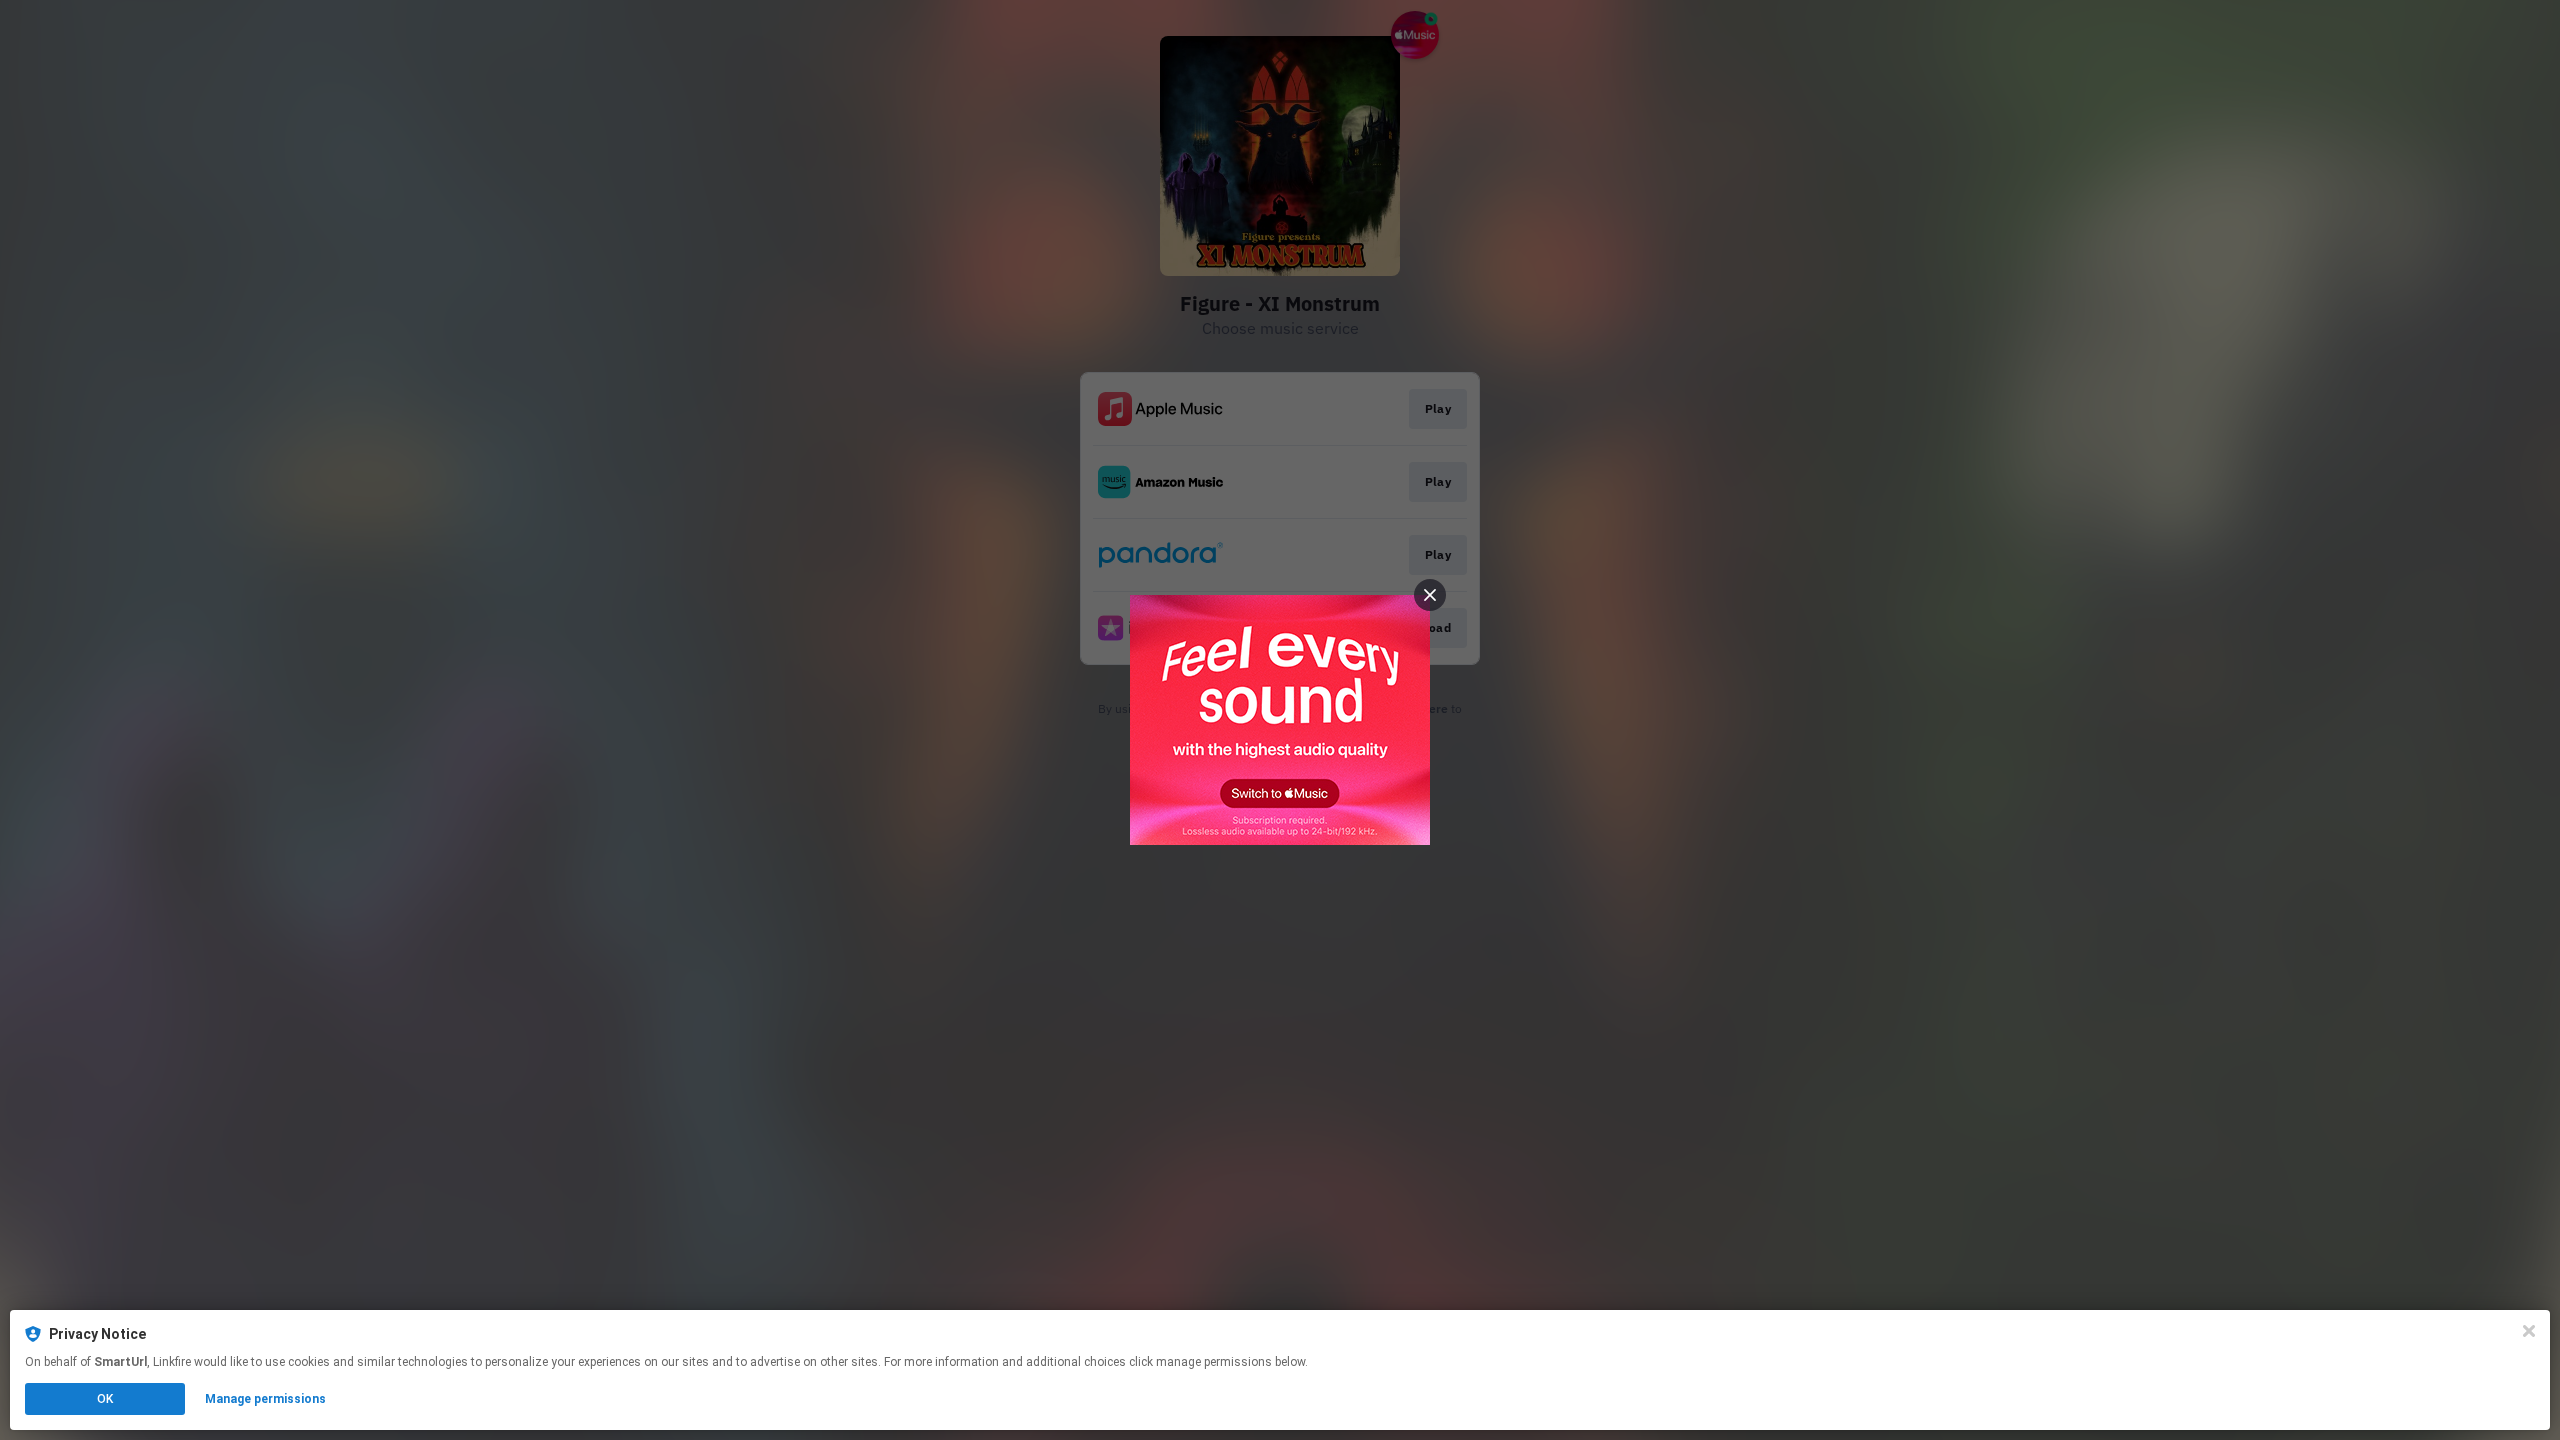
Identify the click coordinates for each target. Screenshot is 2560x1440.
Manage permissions (265, 1399)
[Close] (2529, 1331)
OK (105, 1399)
